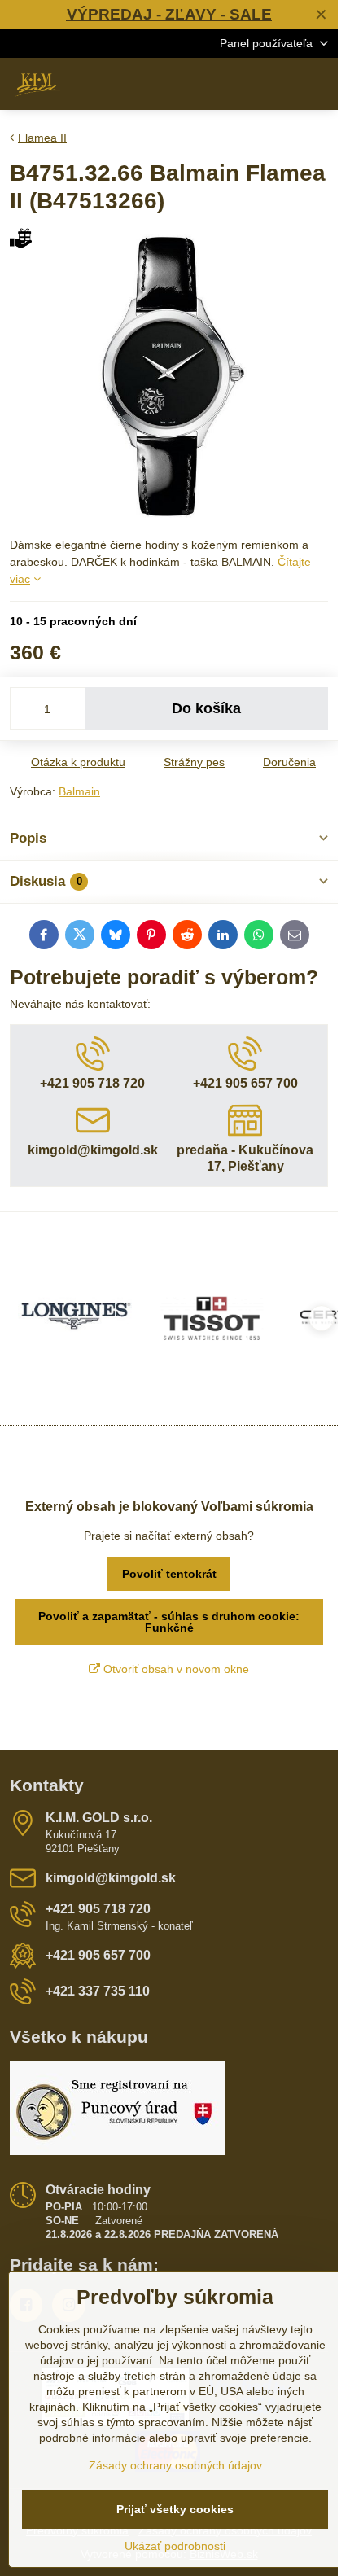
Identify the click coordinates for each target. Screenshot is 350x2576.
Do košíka (206, 708)
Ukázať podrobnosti (175, 2546)
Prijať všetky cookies (175, 2509)
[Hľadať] (240, 84)
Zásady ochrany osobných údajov (175, 2465)
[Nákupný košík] (279, 84)
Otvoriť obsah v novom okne (175, 1669)
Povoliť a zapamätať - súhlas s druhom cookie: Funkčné (169, 1622)
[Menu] (318, 84)
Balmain (79, 791)
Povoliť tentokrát (169, 1574)
